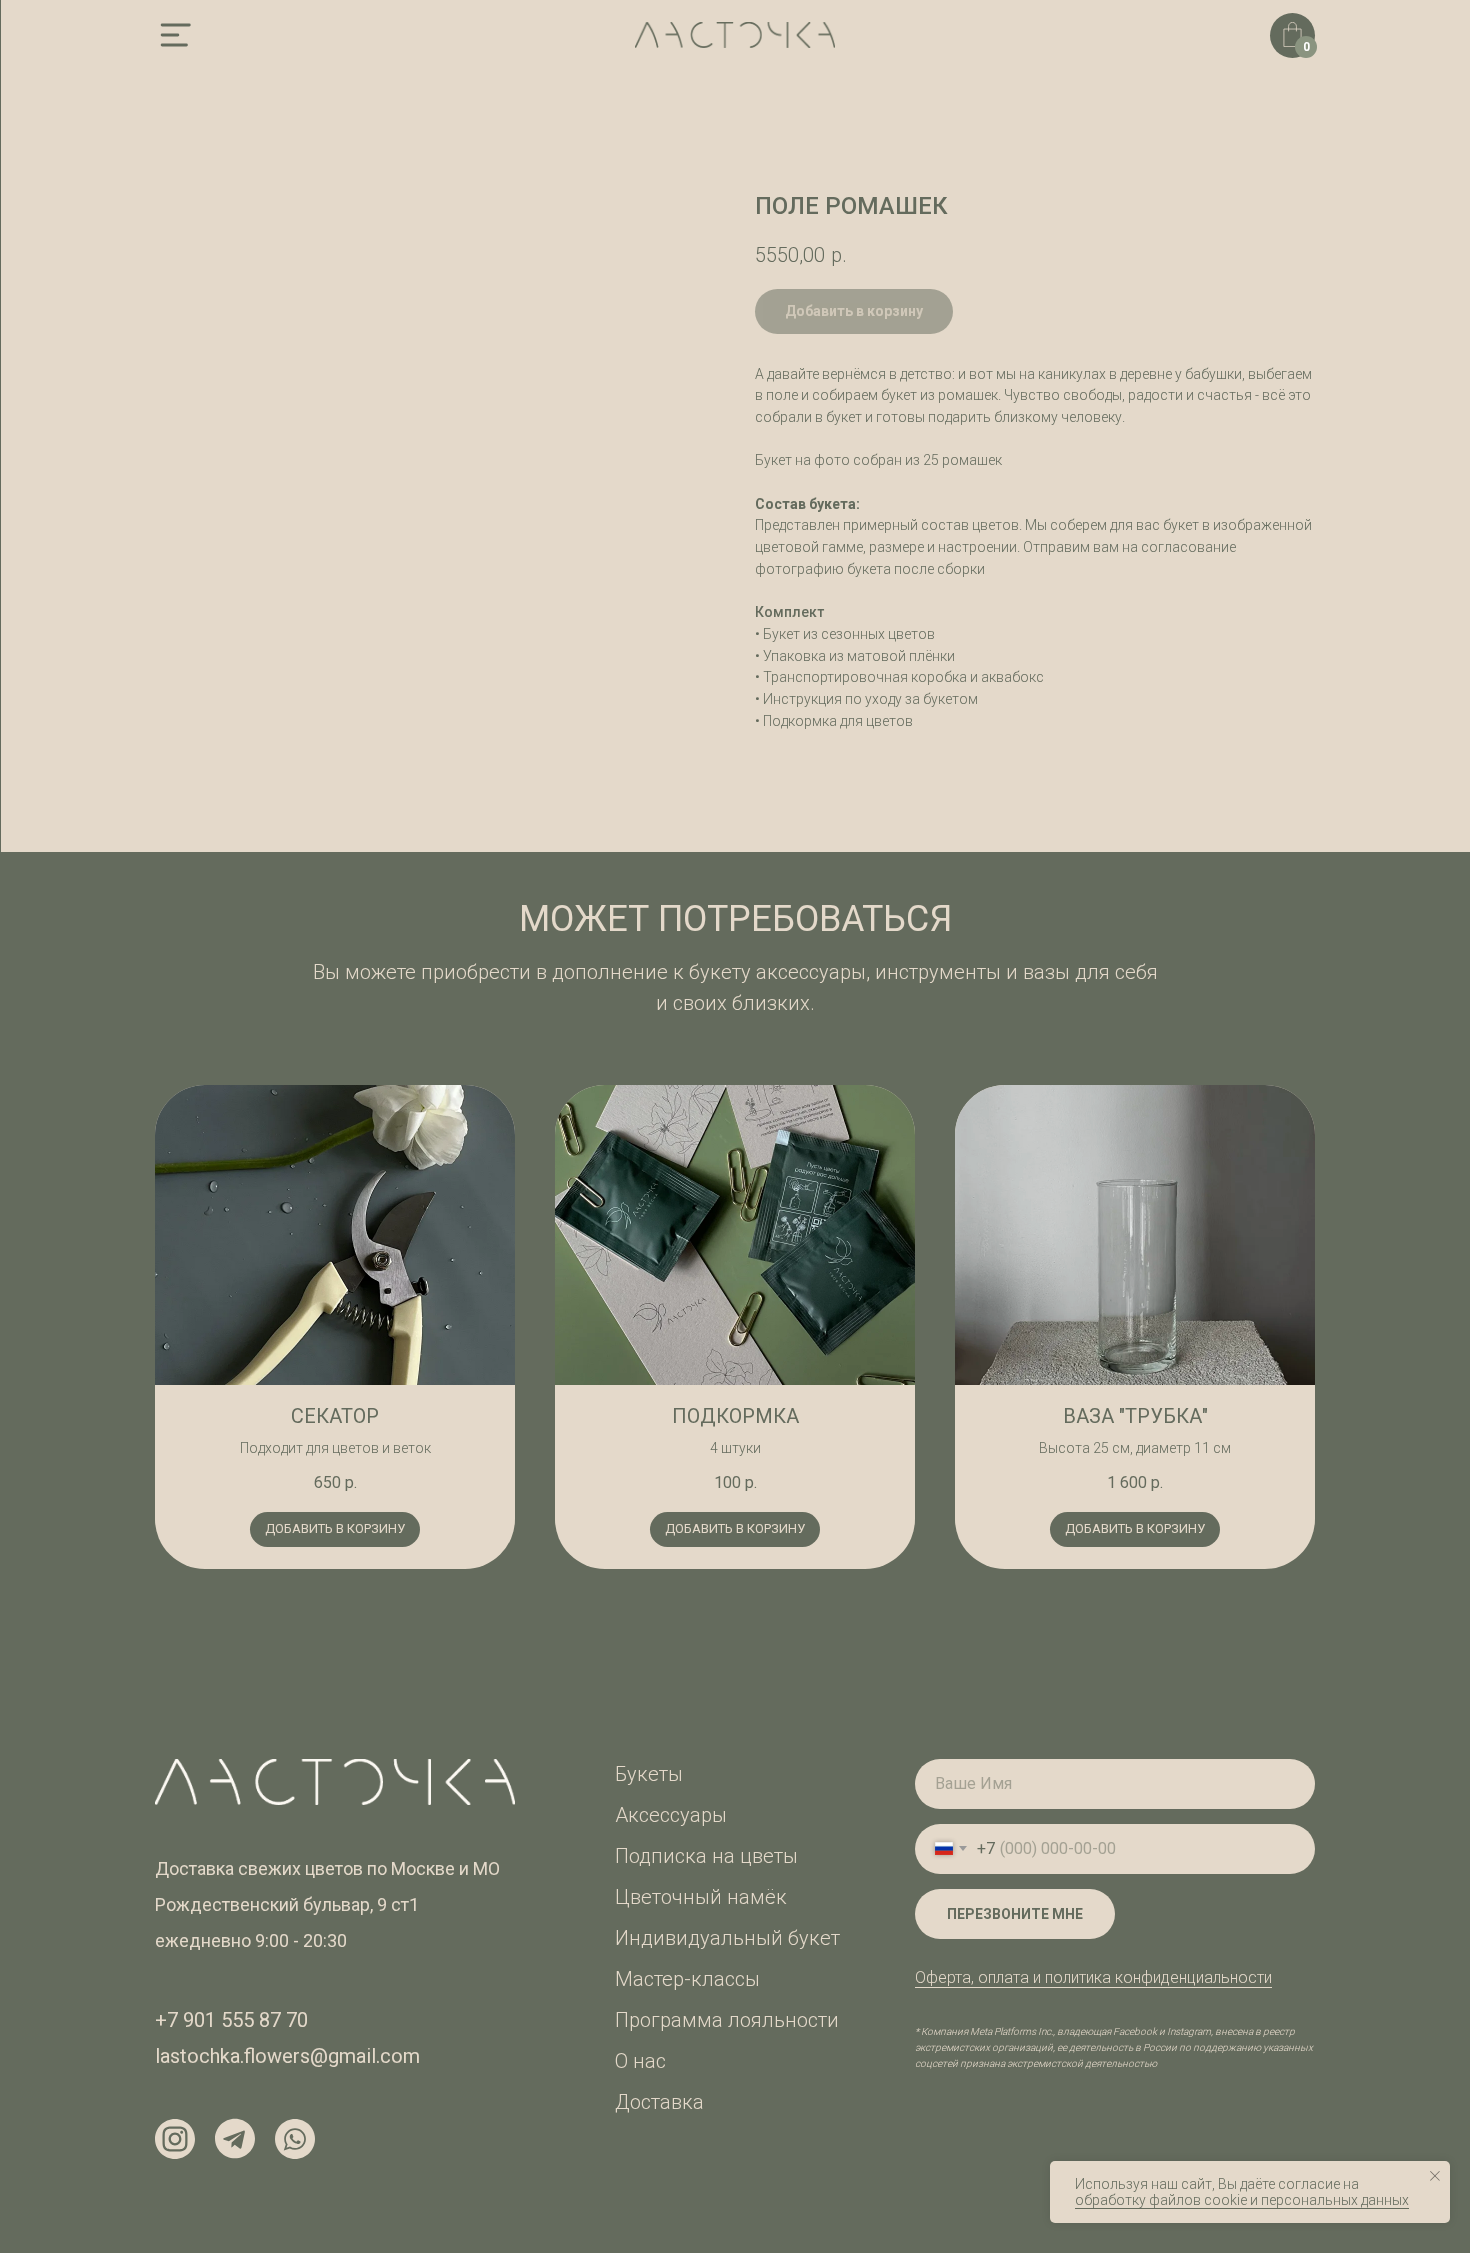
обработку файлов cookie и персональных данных (1242, 2200)
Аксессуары (671, 1815)
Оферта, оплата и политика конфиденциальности (1093, 1977)
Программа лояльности (727, 2020)
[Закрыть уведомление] (1435, 2176)
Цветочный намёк (701, 1897)
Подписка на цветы (706, 1856)
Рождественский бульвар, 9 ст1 (287, 1904)
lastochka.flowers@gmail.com (287, 2056)
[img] (175, 35)
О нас (640, 2061)
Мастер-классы (687, 1979)
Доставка (659, 2102)
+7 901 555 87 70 (231, 2020)
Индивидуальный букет (727, 1938)
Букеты (649, 1774)
